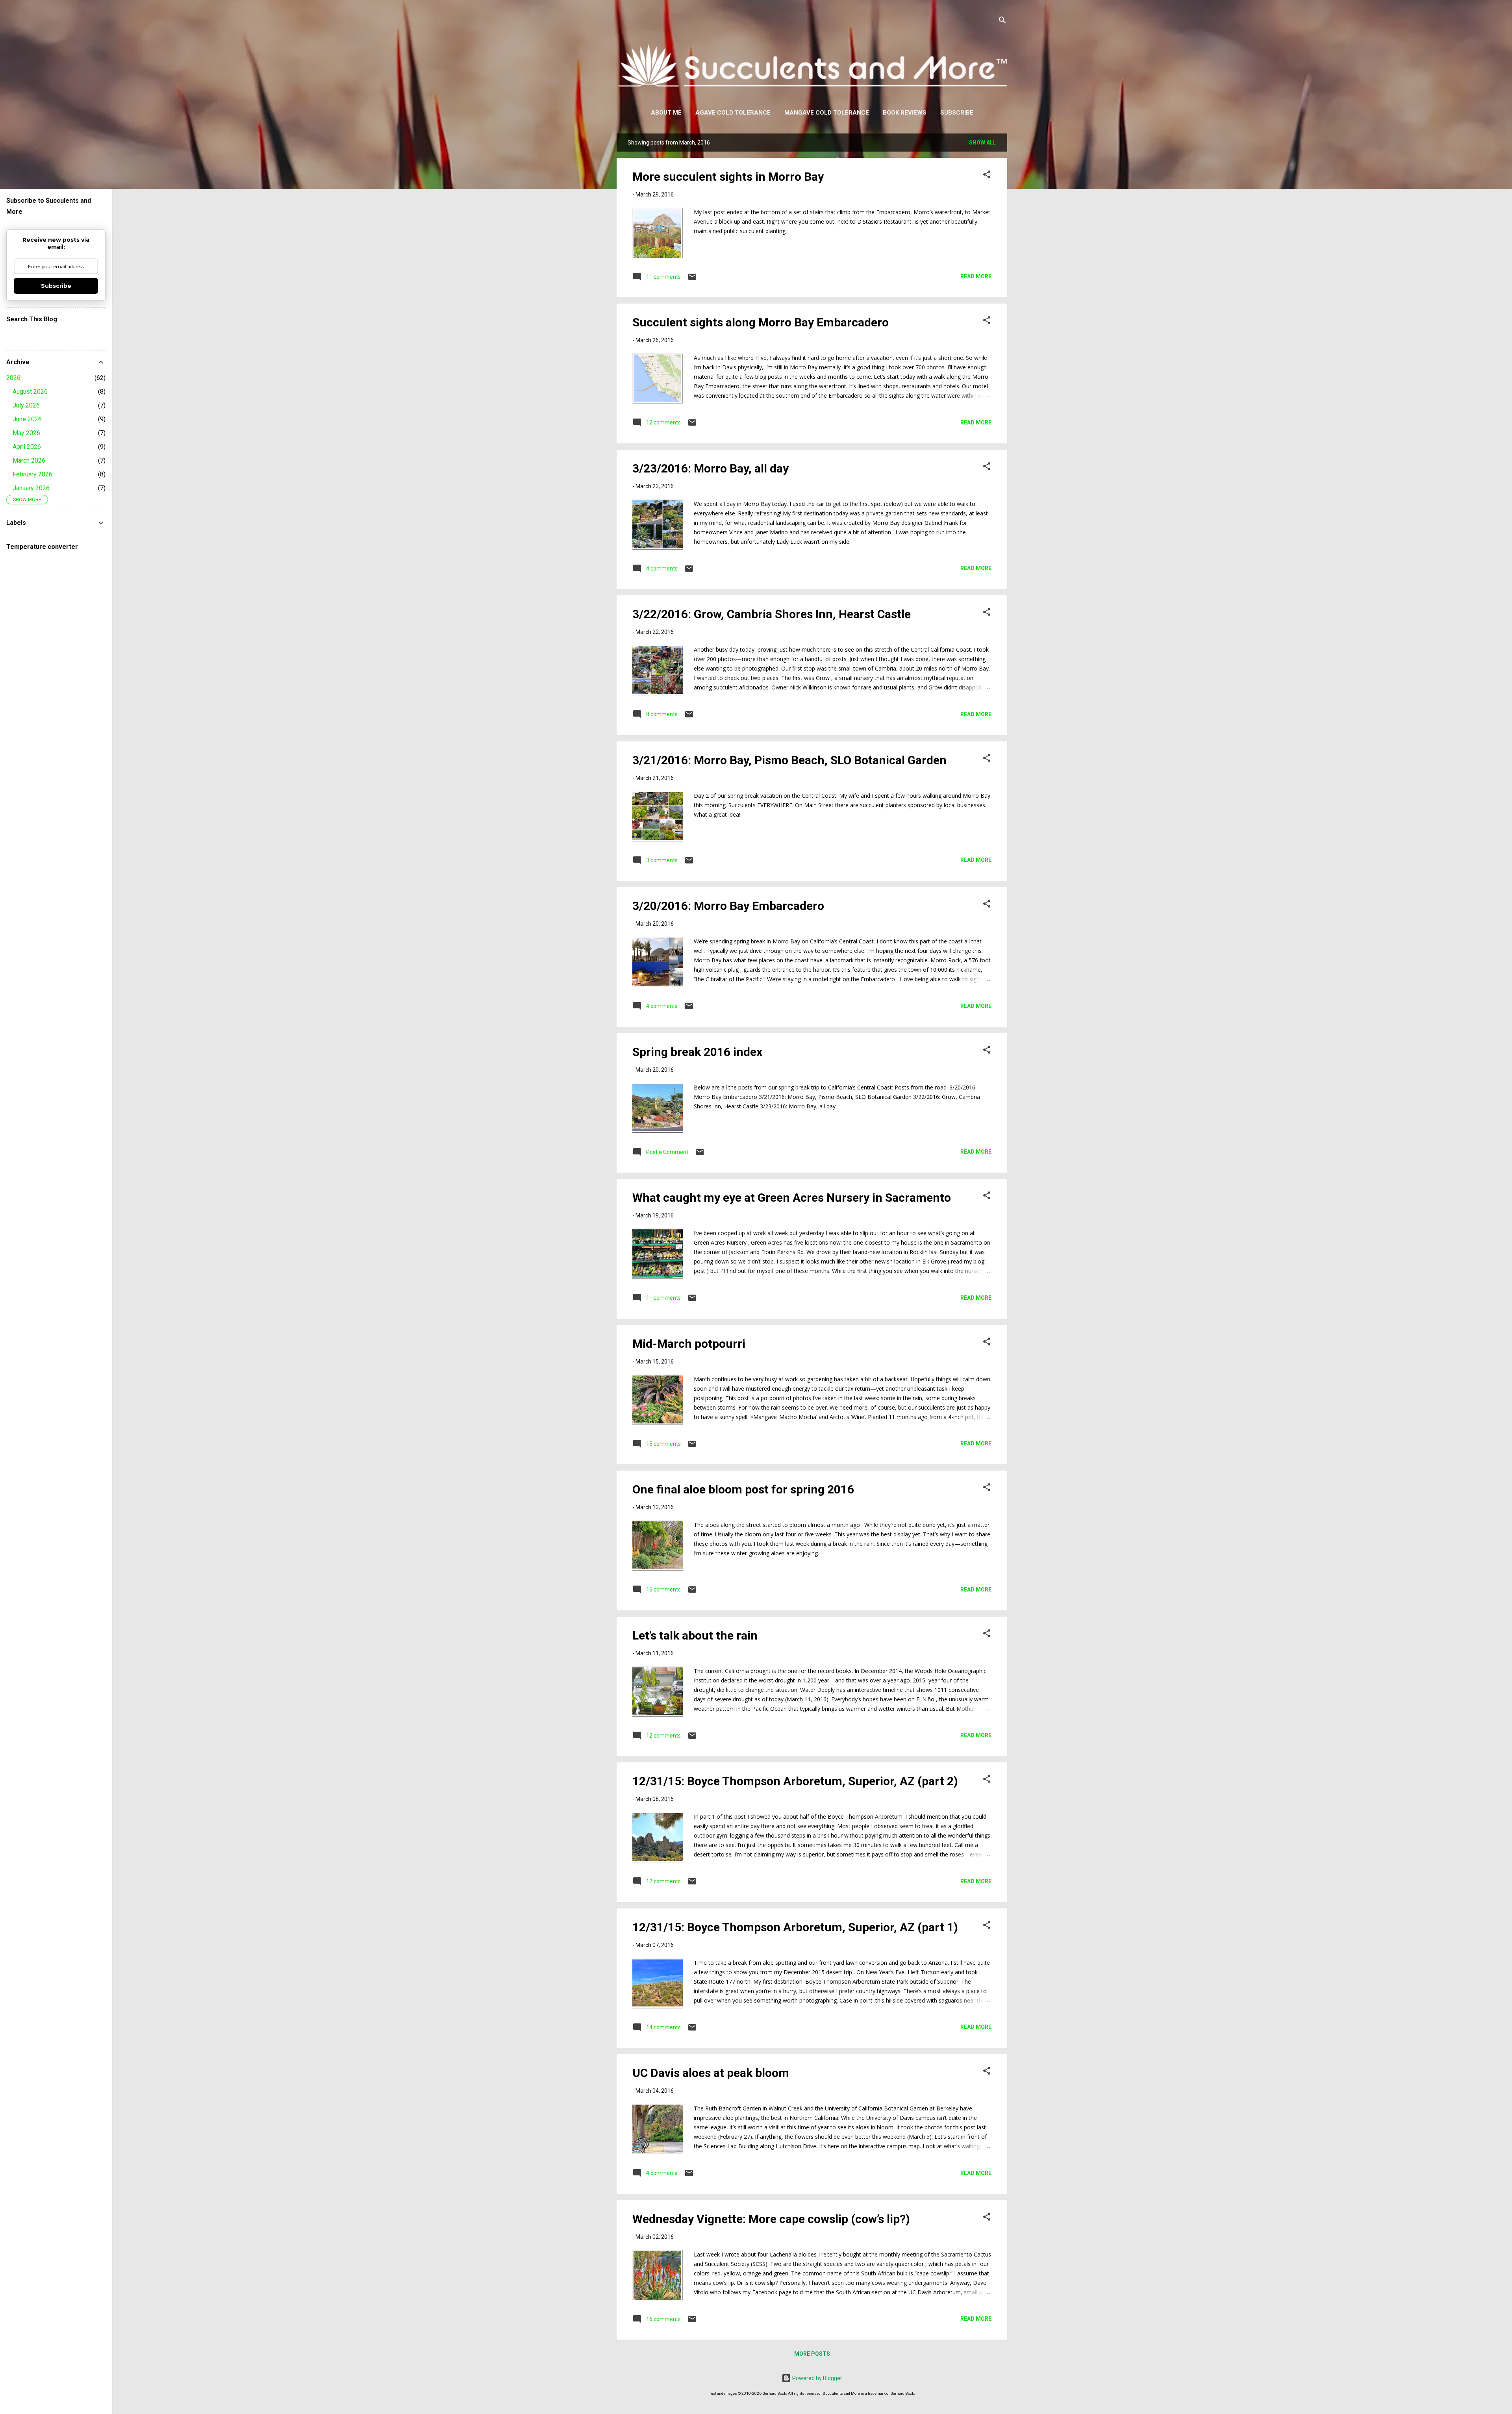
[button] (987, 176)
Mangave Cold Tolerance (827, 113)
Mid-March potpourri (689, 1344)
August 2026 (30, 392)
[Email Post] (692, 280)
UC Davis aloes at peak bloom (711, 2073)
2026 (13, 378)
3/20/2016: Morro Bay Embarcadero (728, 906)
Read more (976, 276)
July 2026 (26, 405)
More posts (812, 2354)
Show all (983, 143)
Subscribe (957, 113)
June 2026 (27, 419)
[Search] (1002, 21)
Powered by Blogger (817, 2378)
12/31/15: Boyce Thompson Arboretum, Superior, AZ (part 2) (795, 1781)
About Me (666, 113)
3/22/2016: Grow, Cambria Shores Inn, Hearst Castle (772, 614)
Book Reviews (905, 113)
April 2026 (27, 447)
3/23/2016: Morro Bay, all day (711, 468)
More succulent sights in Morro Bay (728, 177)
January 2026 (31, 488)
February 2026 (32, 474)
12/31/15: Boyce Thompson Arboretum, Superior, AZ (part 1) (795, 1927)
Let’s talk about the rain (695, 1635)
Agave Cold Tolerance (733, 113)
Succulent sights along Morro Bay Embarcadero (761, 322)
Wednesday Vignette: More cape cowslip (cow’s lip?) (771, 2219)
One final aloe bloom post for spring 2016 (743, 1489)
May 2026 (26, 433)
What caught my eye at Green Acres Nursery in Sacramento (792, 1198)
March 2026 (29, 460)
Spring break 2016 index (697, 1052)
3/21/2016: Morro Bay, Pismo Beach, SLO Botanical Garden (789, 760)
